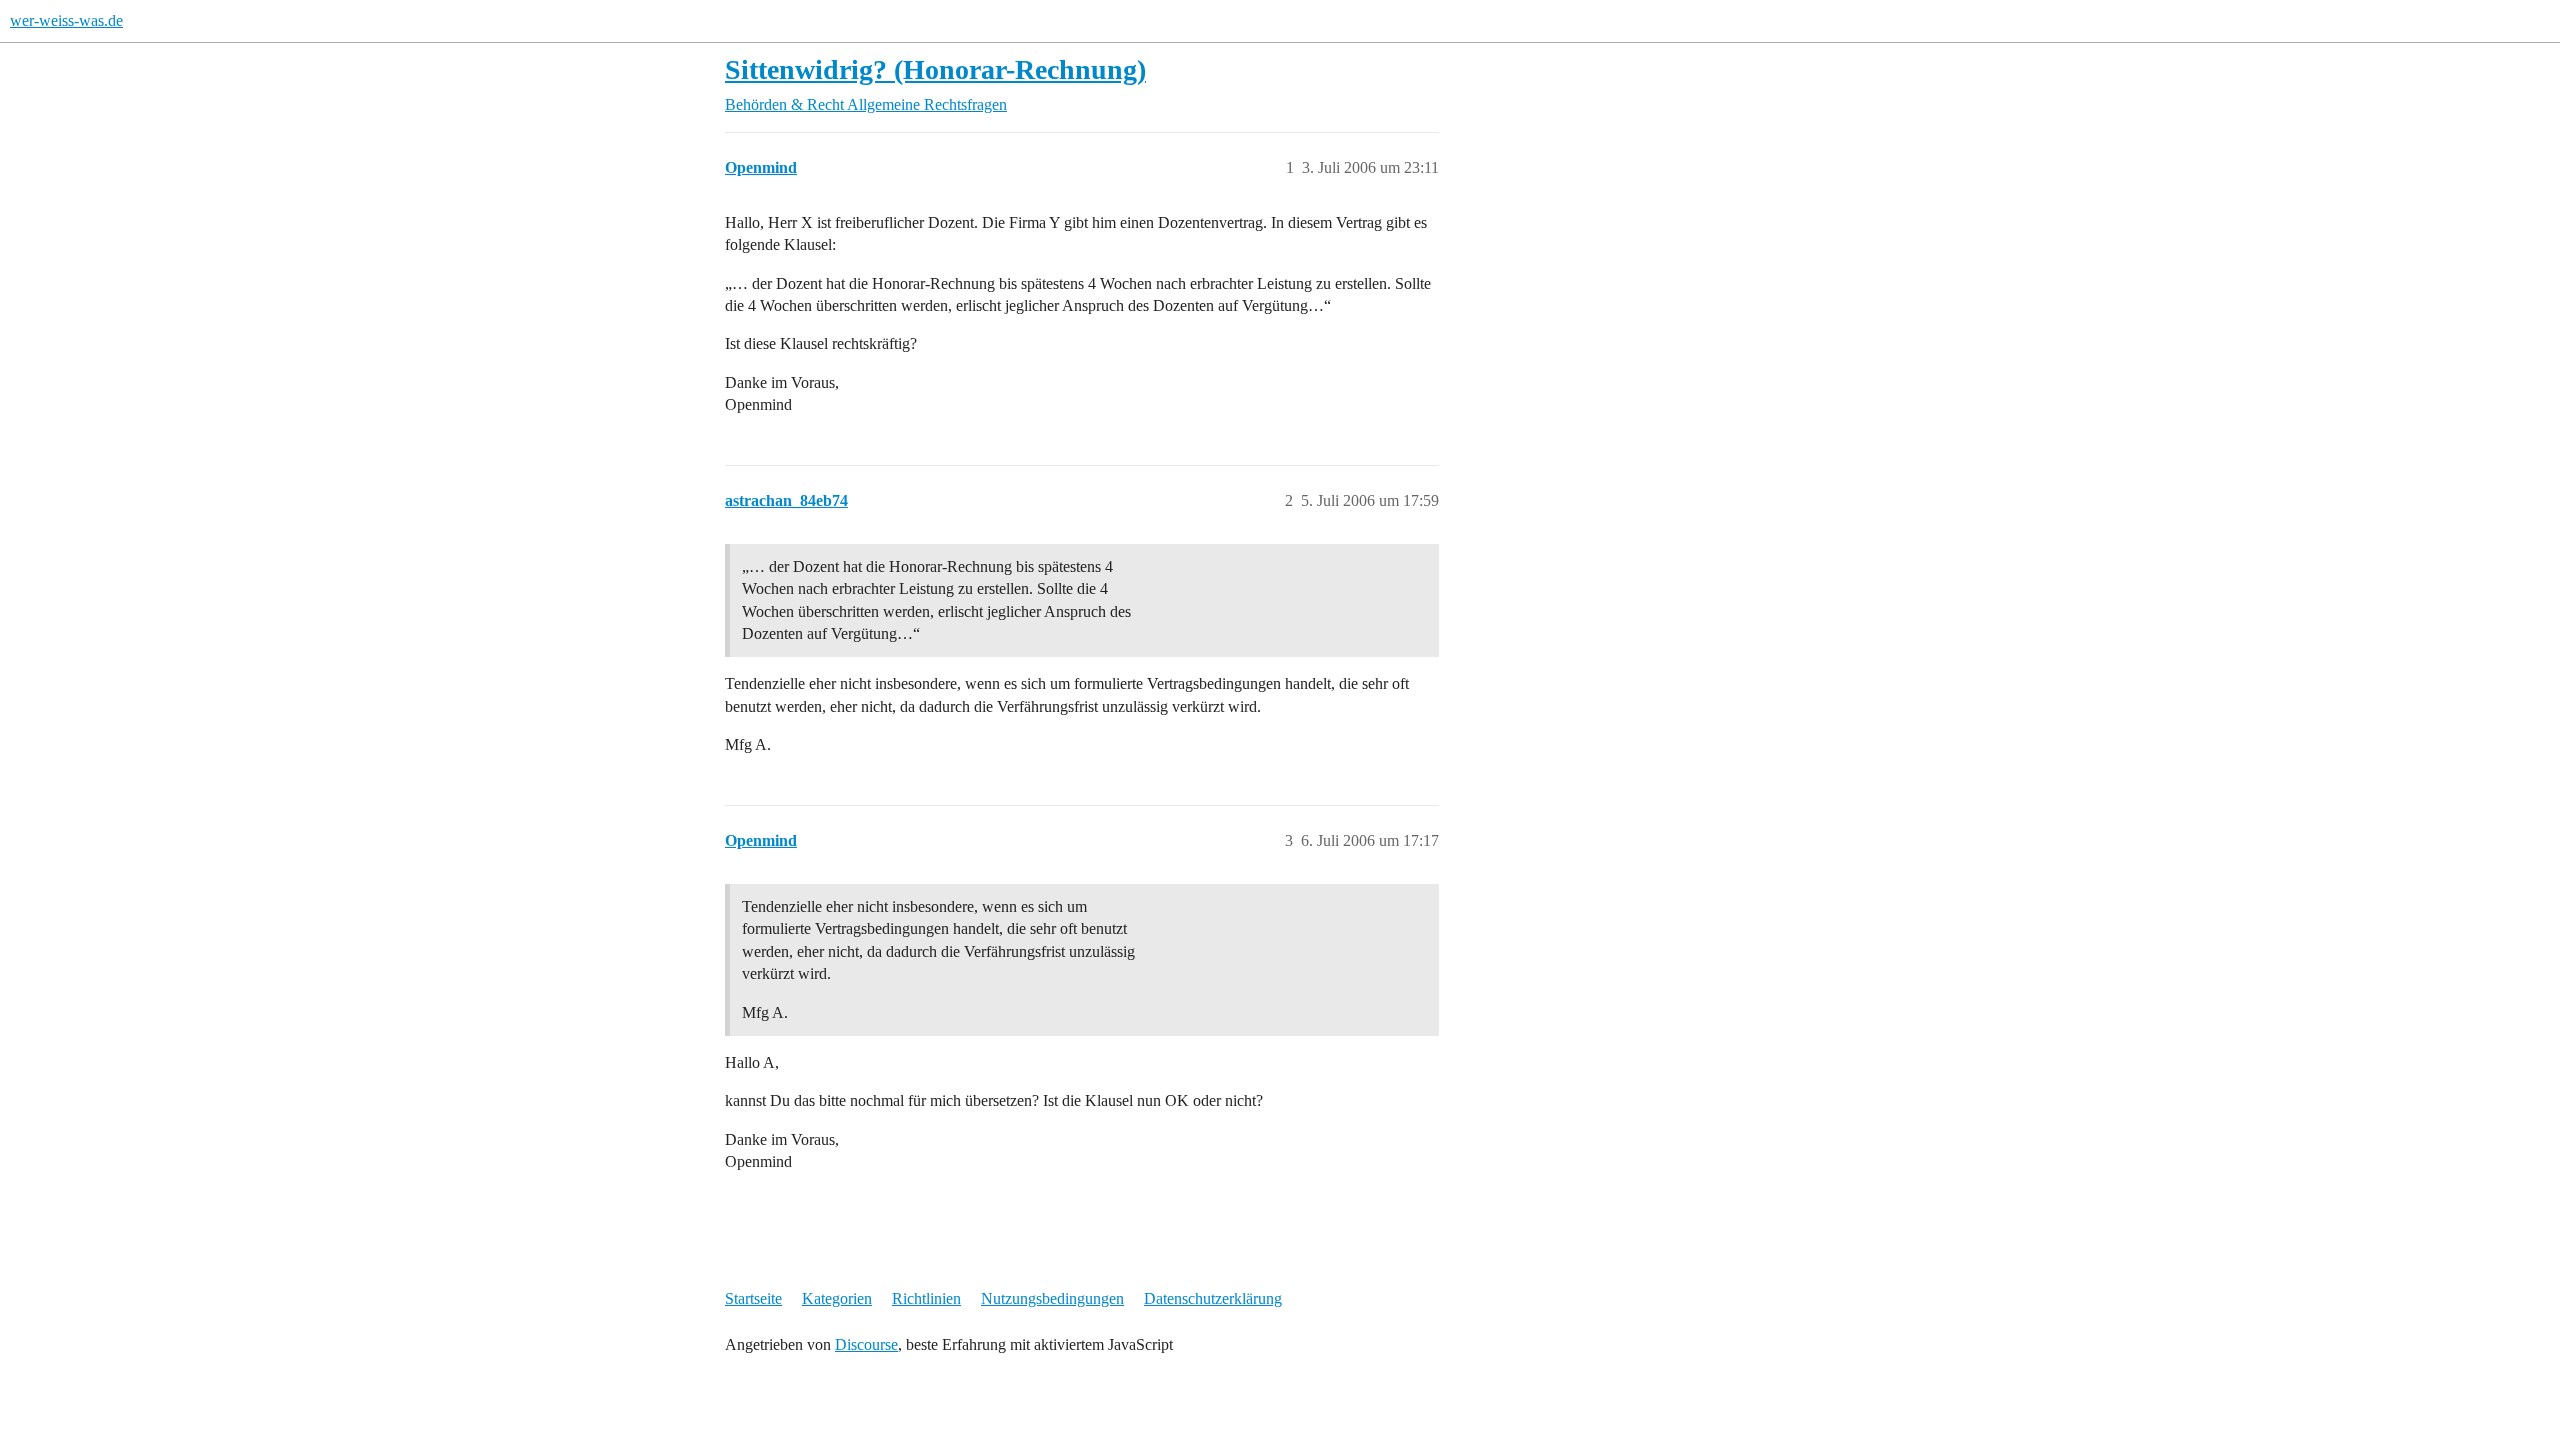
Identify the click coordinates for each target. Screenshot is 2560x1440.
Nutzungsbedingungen (1052, 1298)
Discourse (866, 1344)
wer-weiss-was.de (66, 20)
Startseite (753, 1298)
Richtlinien (926, 1298)
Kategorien (837, 1298)
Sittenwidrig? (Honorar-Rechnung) (935, 69)
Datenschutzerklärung (1213, 1298)
